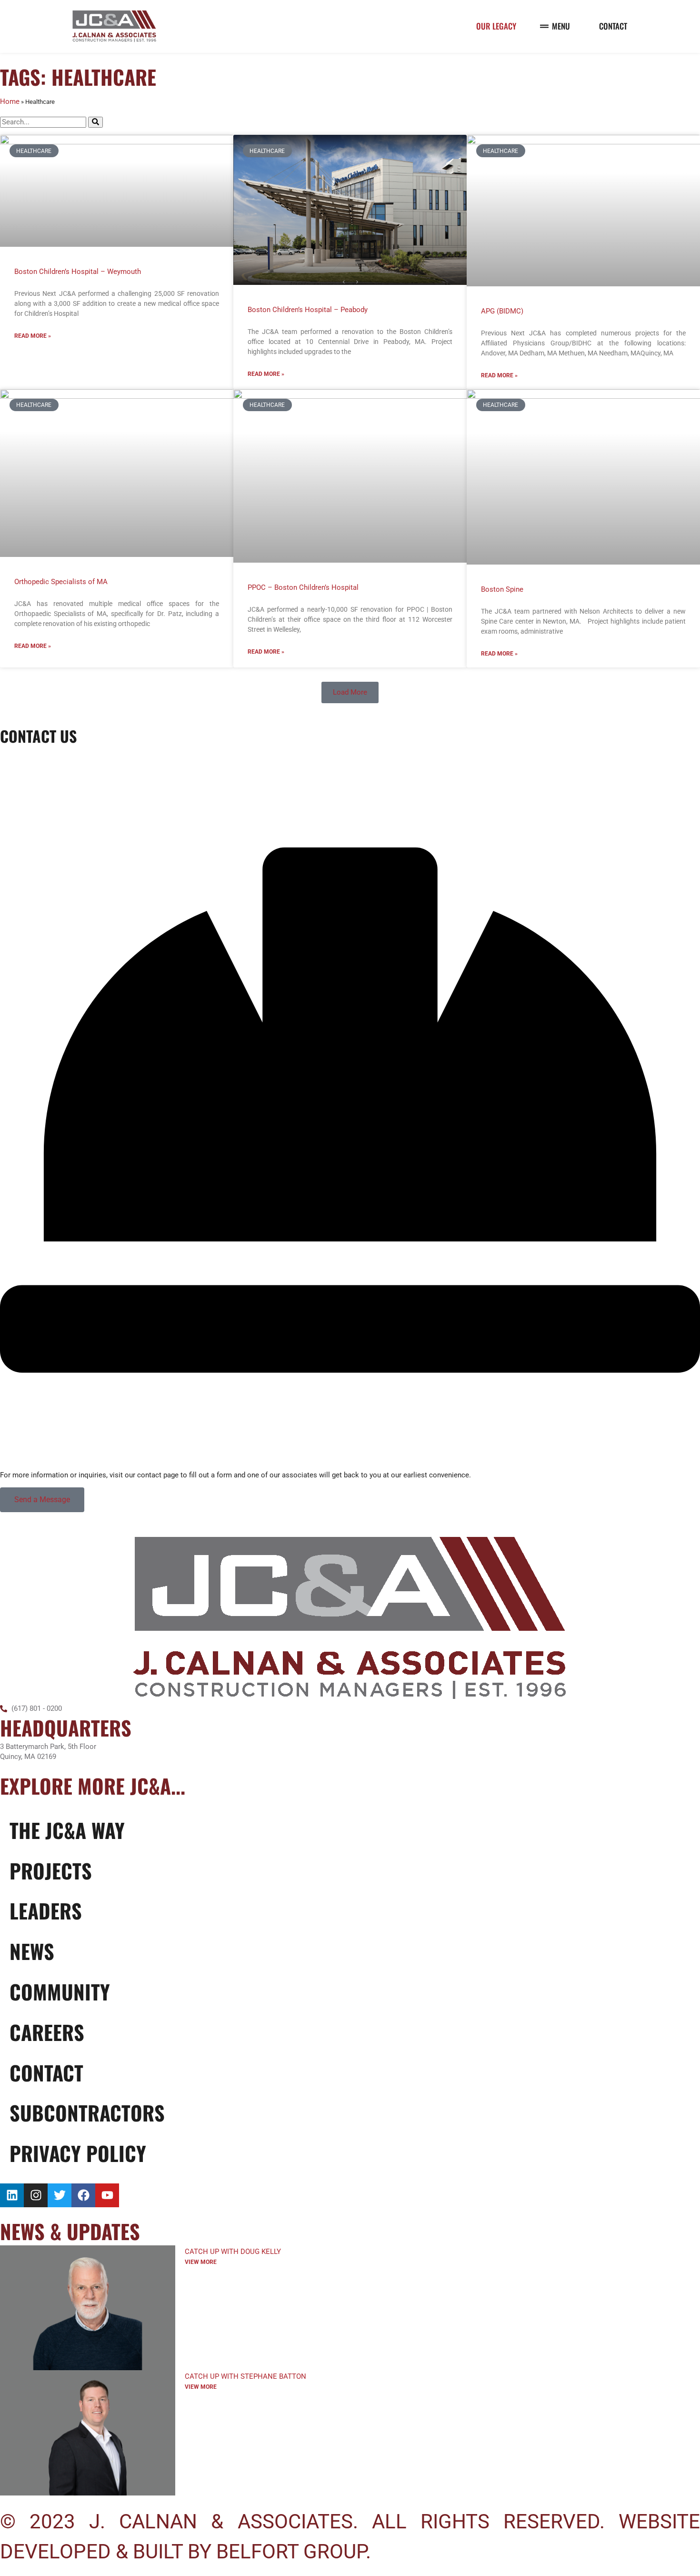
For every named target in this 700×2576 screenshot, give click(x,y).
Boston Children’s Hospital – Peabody (308, 310)
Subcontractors (87, 2112)
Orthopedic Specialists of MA (61, 582)
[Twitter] (60, 2195)
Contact (46, 2072)
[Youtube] (107, 2195)
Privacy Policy (78, 2153)
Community (60, 1991)
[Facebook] (83, 2195)
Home (10, 101)
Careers (47, 2032)
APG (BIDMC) (502, 311)
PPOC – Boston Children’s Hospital (303, 587)
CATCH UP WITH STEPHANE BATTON (245, 2376)
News (32, 1951)
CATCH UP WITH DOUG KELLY (233, 2252)
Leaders (46, 1910)
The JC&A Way (67, 1830)
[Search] (95, 122)
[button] (350, 692)
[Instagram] (36, 2195)
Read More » (33, 336)
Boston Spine (502, 589)
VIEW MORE (201, 2262)
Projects (51, 1870)
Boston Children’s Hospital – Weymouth (78, 272)
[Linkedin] (12, 2195)
